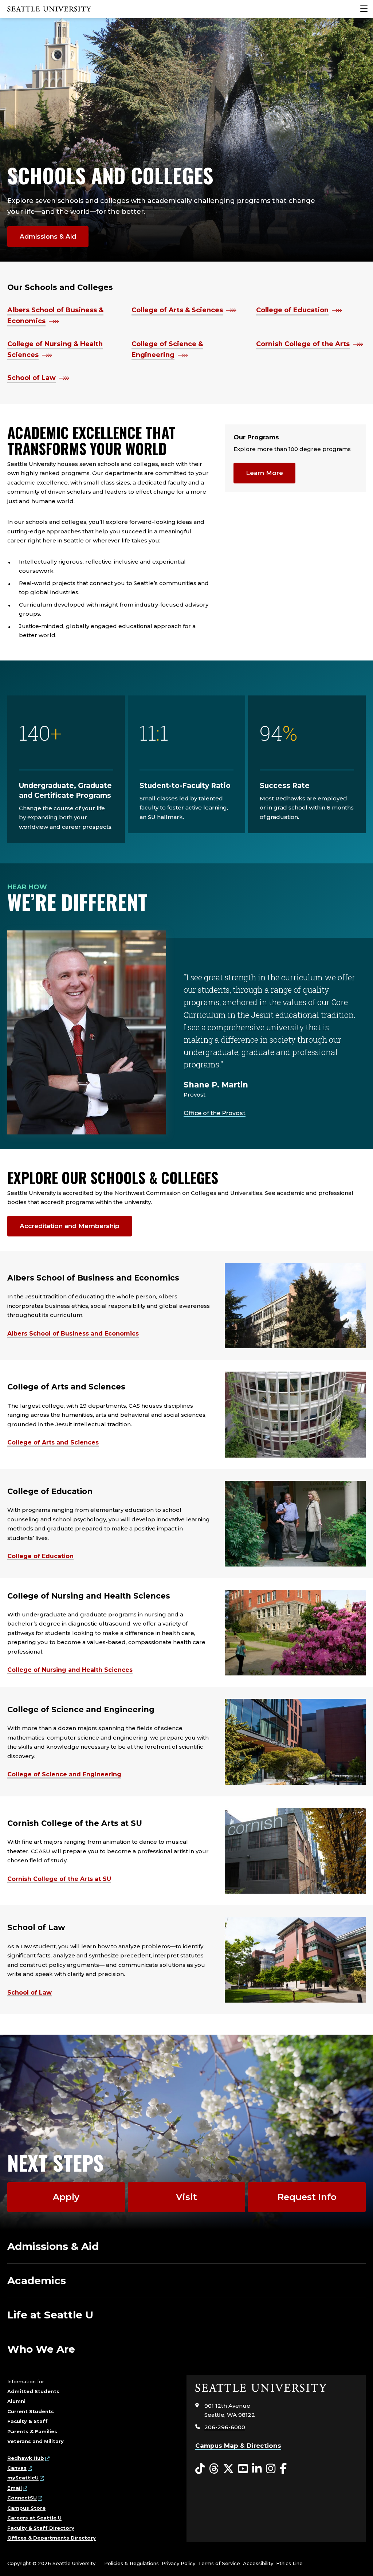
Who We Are (41, 2349)
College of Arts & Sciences (177, 310)
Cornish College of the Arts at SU (59, 1879)
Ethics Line (289, 2563)
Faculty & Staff (28, 2421)
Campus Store (26, 2508)
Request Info (307, 2197)
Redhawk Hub (26, 2458)
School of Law (32, 378)
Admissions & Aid (48, 236)
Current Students (31, 2411)
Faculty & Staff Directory (41, 2528)
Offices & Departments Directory (52, 2538)
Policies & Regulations (131, 2563)
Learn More (264, 473)
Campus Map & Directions (238, 2446)
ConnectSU (22, 2498)
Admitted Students (33, 2391)
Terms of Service (219, 2563)
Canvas (17, 2468)
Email (15, 2488)
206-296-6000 (225, 2427)
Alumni (16, 2401)
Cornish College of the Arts (303, 344)
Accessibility (258, 2563)
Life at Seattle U (50, 2315)
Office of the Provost (215, 1113)
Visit (186, 2197)
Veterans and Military (36, 2441)
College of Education (292, 310)
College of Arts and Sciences (53, 1442)
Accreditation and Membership (70, 1226)
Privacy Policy (178, 2563)
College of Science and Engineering (64, 1774)
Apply (66, 2197)
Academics (37, 2281)
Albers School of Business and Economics (73, 1334)
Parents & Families (32, 2431)
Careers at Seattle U (34, 2518)
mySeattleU (23, 2478)
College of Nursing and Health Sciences (70, 1670)
